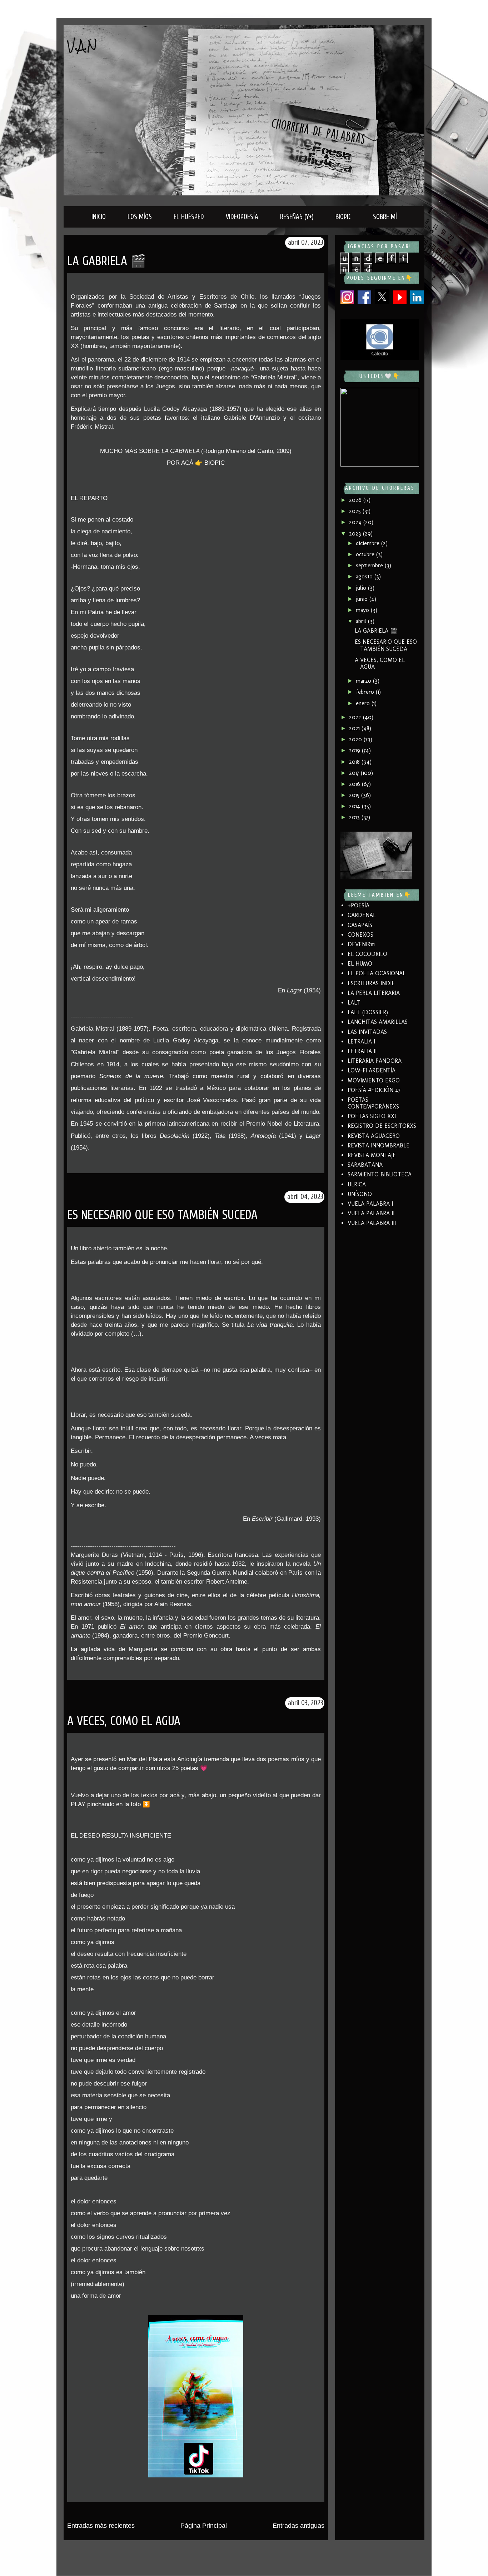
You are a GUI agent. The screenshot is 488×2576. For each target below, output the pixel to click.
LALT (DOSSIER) (368, 1012)
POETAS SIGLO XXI (372, 1116)
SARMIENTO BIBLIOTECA (380, 1174)
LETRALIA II (362, 1051)
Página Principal (204, 2526)
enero (364, 703)
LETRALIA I (361, 1042)
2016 (355, 784)
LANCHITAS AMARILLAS (378, 1022)
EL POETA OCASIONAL (377, 973)
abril (362, 621)
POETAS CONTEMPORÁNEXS (373, 1103)
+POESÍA (358, 905)
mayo (363, 610)
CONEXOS (360, 935)
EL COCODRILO (367, 954)
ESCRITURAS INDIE (371, 983)
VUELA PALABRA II (371, 1213)
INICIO (99, 217)
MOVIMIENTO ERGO (374, 1080)
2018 (355, 762)
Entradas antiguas (298, 2526)
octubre (366, 554)
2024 (356, 522)
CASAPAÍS (360, 925)
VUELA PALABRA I (370, 1204)
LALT (354, 1003)
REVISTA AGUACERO (374, 1136)
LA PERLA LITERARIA (374, 993)
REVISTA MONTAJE (372, 1155)
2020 (356, 739)
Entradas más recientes (101, 2526)
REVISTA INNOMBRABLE (379, 1145)
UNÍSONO (360, 1194)
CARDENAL (362, 915)
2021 (355, 728)
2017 (355, 773)
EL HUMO (360, 964)
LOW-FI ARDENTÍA (372, 1070)
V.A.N (82, 46)
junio (363, 599)
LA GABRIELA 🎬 (107, 261)
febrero (366, 692)
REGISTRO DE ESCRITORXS (382, 1126)
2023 (356, 534)
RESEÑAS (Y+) (297, 217)
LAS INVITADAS (367, 1032)
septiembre (370, 565)
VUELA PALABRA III (372, 1223)
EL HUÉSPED (189, 217)
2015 (355, 795)
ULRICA (357, 1184)
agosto (365, 576)
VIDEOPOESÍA (242, 217)
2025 (356, 511)
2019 (355, 750)
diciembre (369, 543)
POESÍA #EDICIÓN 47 (374, 1090)
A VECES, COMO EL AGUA (124, 1721)
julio (362, 588)
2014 (355, 806)
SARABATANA (365, 1165)
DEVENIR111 (361, 944)
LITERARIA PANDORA (375, 1061)
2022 (356, 717)
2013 (355, 817)
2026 (356, 500)
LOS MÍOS (140, 217)
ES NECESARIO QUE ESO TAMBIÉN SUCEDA (162, 1215)
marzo (364, 681)
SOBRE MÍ (385, 217)
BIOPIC (343, 217)
